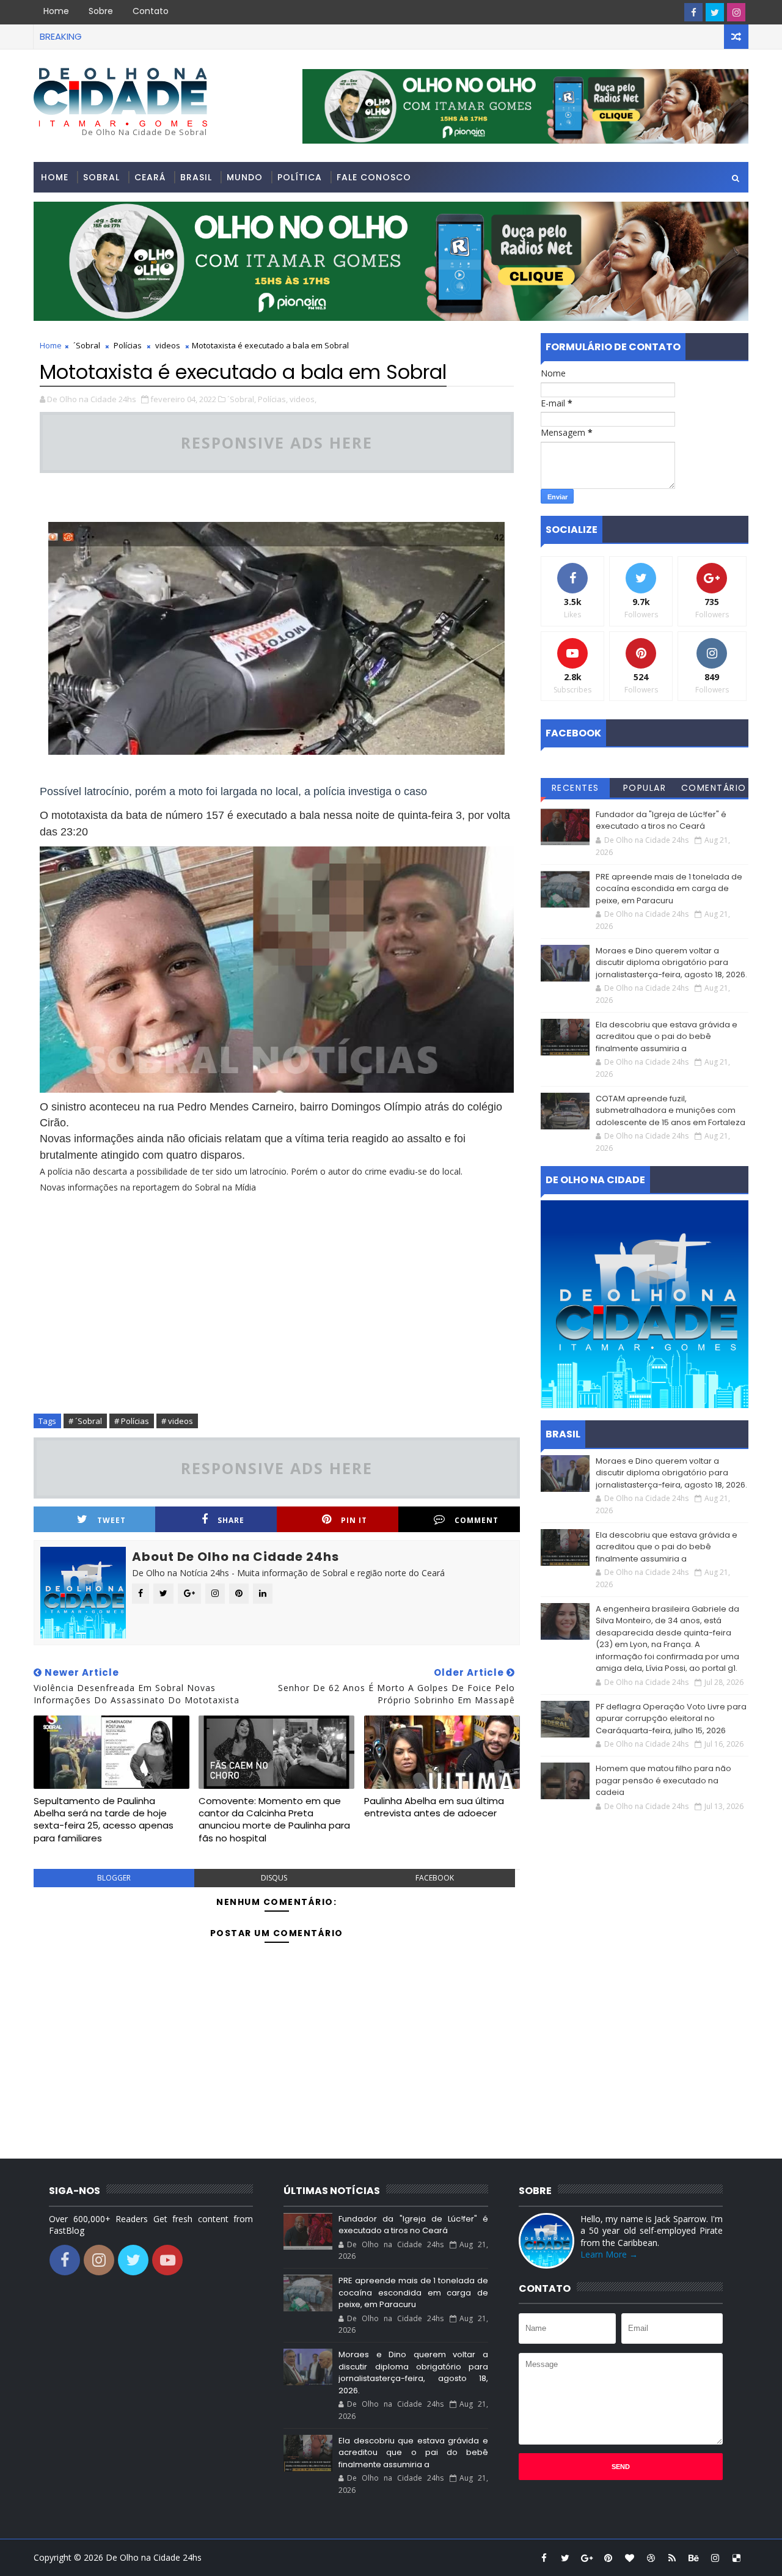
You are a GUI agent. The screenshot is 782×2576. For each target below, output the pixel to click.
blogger (114, 1878)
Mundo (245, 177)
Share (231, 1520)
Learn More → (609, 2254)
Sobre (101, 11)
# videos (177, 1421)
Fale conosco (374, 177)
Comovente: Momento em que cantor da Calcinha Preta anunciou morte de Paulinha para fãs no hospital (274, 1819)
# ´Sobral (85, 1421)
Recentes (576, 788)
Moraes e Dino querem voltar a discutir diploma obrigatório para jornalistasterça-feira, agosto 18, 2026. (671, 963)
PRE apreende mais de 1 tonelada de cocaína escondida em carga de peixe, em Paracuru (669, 889)
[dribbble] (651, 2558)
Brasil (196, 177)
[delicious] (736, 2558)
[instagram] (736, 12)
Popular (645, 788)
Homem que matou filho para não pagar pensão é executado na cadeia (663, 1780)
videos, (303, 399)
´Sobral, (242, 399)
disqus (274, 1878)
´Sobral (87, 345)
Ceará (150, 177)
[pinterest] (608, 2558)
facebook (435, 1878)
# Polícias (132, 1421)
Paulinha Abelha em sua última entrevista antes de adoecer (434, 1807)
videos (168, 345)
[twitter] (715, 12)
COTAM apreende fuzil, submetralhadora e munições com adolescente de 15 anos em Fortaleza (671, 1110)
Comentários (714, 790)
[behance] (693, 2558)
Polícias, (273, 399)
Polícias (128, 345)
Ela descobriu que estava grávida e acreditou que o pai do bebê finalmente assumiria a (667, 1037)
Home (56, 11)
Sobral (101, 177)
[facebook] (693, 12)
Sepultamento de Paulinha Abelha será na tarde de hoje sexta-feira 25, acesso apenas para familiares (104, 1819)
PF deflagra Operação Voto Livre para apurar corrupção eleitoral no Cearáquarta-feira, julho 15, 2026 (671, 1719)
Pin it (354, 1520)
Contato (151, 11)
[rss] (672, 2558)
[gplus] (586, 2558)
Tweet (111, 1520)
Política (300, 177)
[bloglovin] (629, 2558)
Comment (477, 1520)
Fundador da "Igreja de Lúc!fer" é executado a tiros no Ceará (661, 820)
